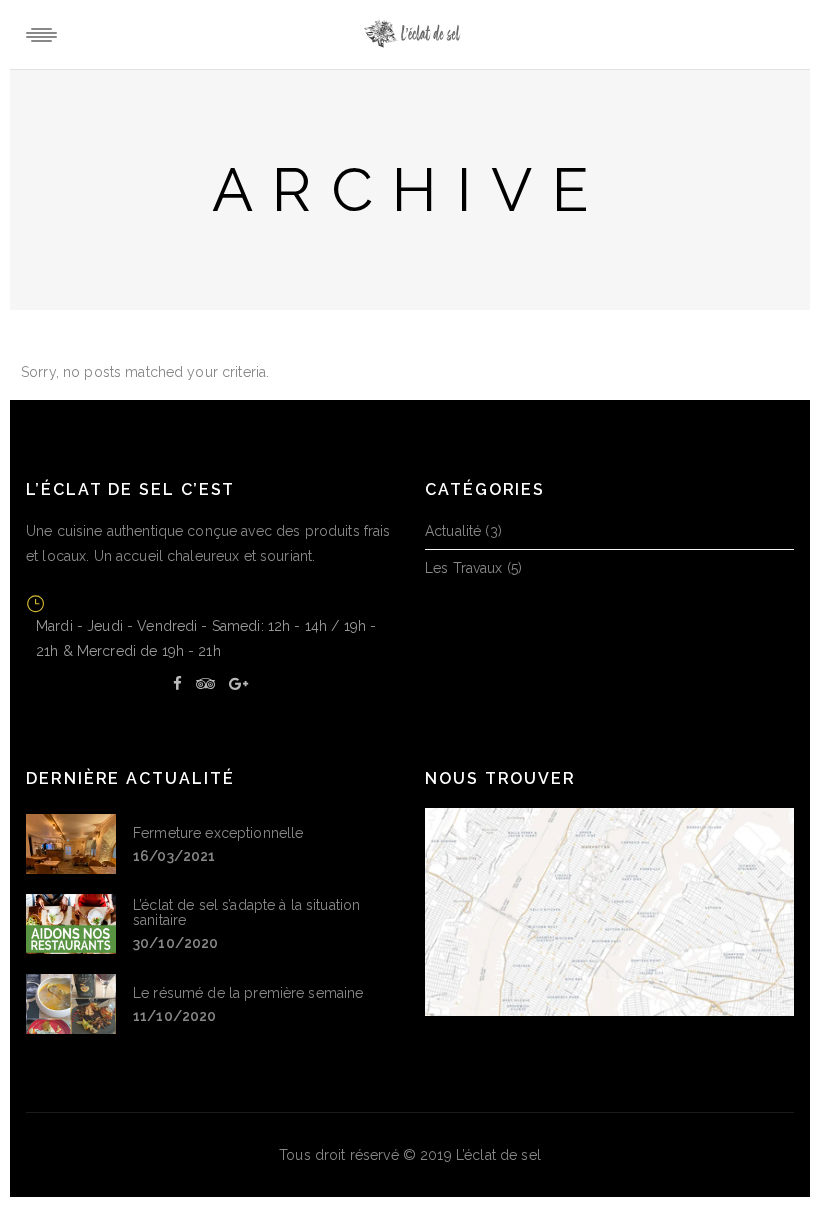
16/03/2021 (174, 856)
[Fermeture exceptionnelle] (71, 844)
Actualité (453, 531)
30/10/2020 (175, 943)
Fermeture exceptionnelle (218, 833)
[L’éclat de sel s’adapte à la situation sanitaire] (71, 924)
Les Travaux (464, 568)
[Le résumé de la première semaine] (71, 1004)
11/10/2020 (174, 1016)
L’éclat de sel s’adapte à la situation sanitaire (246, 912)
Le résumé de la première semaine (248, 993)
